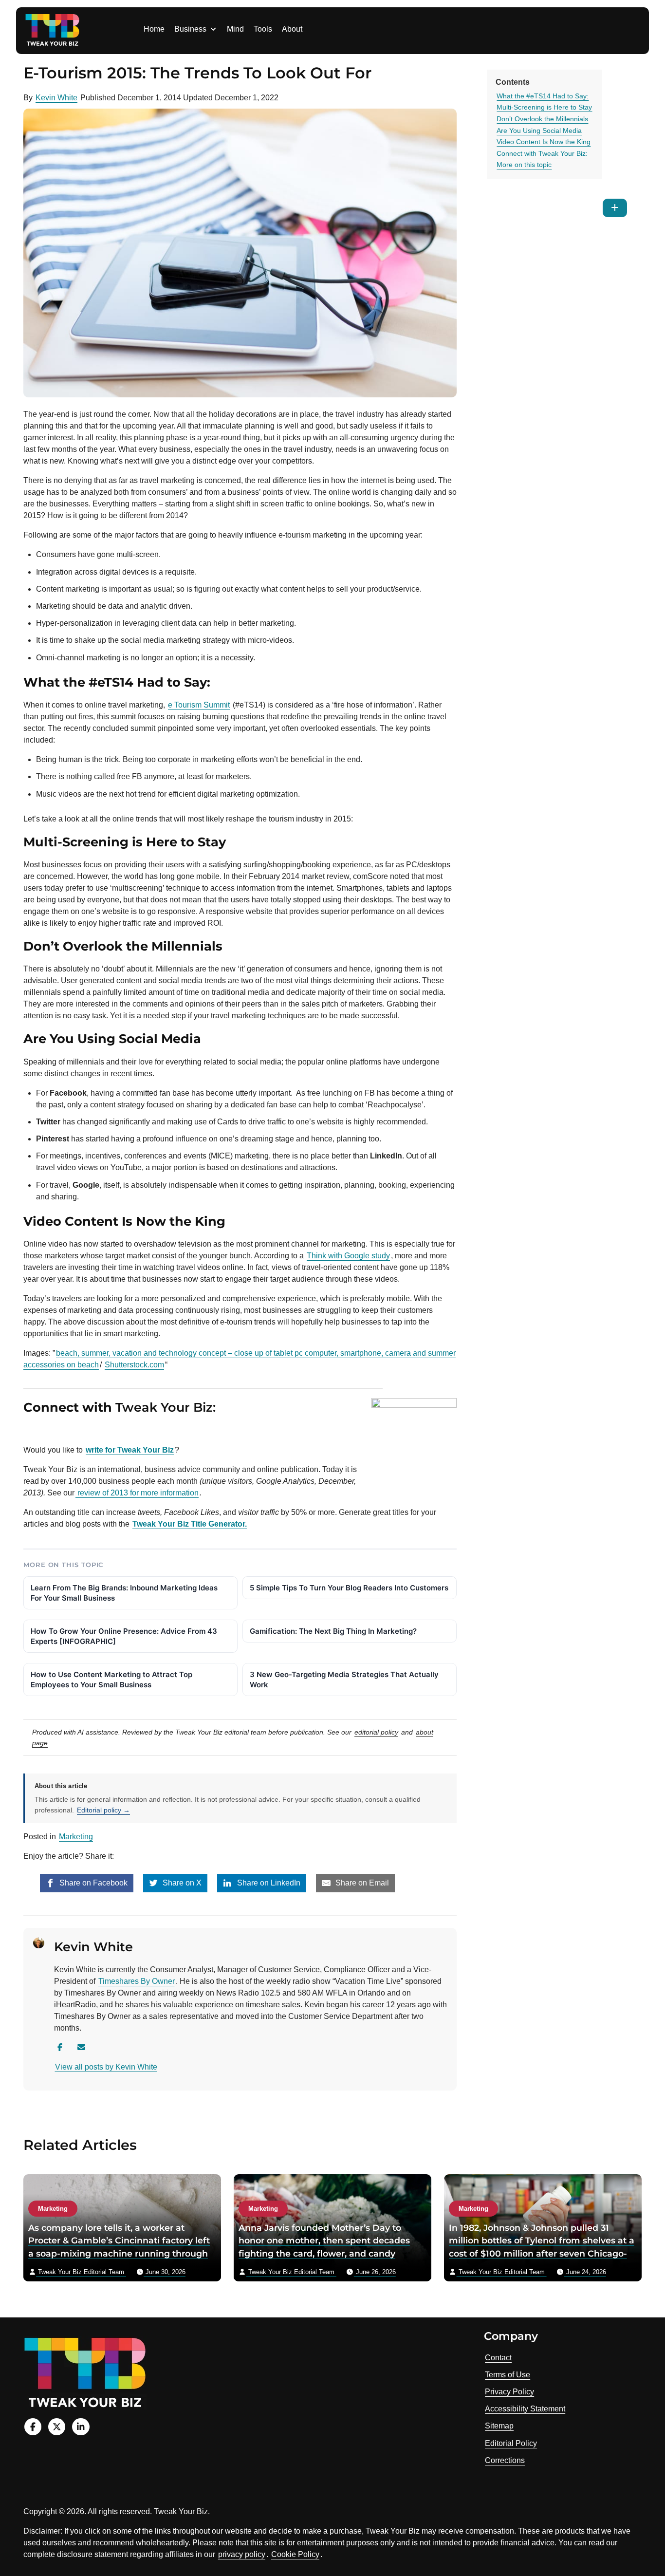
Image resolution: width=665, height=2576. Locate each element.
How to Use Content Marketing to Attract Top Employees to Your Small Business (111, 1680)
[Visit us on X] (57, 2427)
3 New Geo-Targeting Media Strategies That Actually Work (344, 1680)
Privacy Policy (509, 2392)
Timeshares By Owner (137, 1981)
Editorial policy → (103, 1810)
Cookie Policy (295, 2554)
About (292, 29)
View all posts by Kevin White (106, 2067)
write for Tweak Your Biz (130, 1450)
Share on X (181, 1883)
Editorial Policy (511, 2443)
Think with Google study (348, 1256)
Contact (498, 2358)
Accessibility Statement (525, 2409)
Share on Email (361, 1883)
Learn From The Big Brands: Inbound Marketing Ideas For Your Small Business (124, 1593)
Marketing (76, 1837)
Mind (235, 29)
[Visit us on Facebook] (33, 2427)
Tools (263, 29)
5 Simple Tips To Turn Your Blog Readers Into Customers (349, 1588)
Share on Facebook (92, 1883)
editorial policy (376, 1732)
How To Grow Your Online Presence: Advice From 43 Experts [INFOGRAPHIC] (124, 1636)
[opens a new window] (46, 1430)
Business (190, 29)
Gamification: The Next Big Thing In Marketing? (333, 1631)
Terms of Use (508, 2375)
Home (154, 29)
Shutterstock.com (134, 1365)
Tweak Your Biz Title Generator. (190, 1524)
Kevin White (56, 98)
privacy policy (242, 2554)
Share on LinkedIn (268, 1883)
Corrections (505, 2460)
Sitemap (499, 2426)
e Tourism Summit (199, 705)
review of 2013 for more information (137, 1493)
